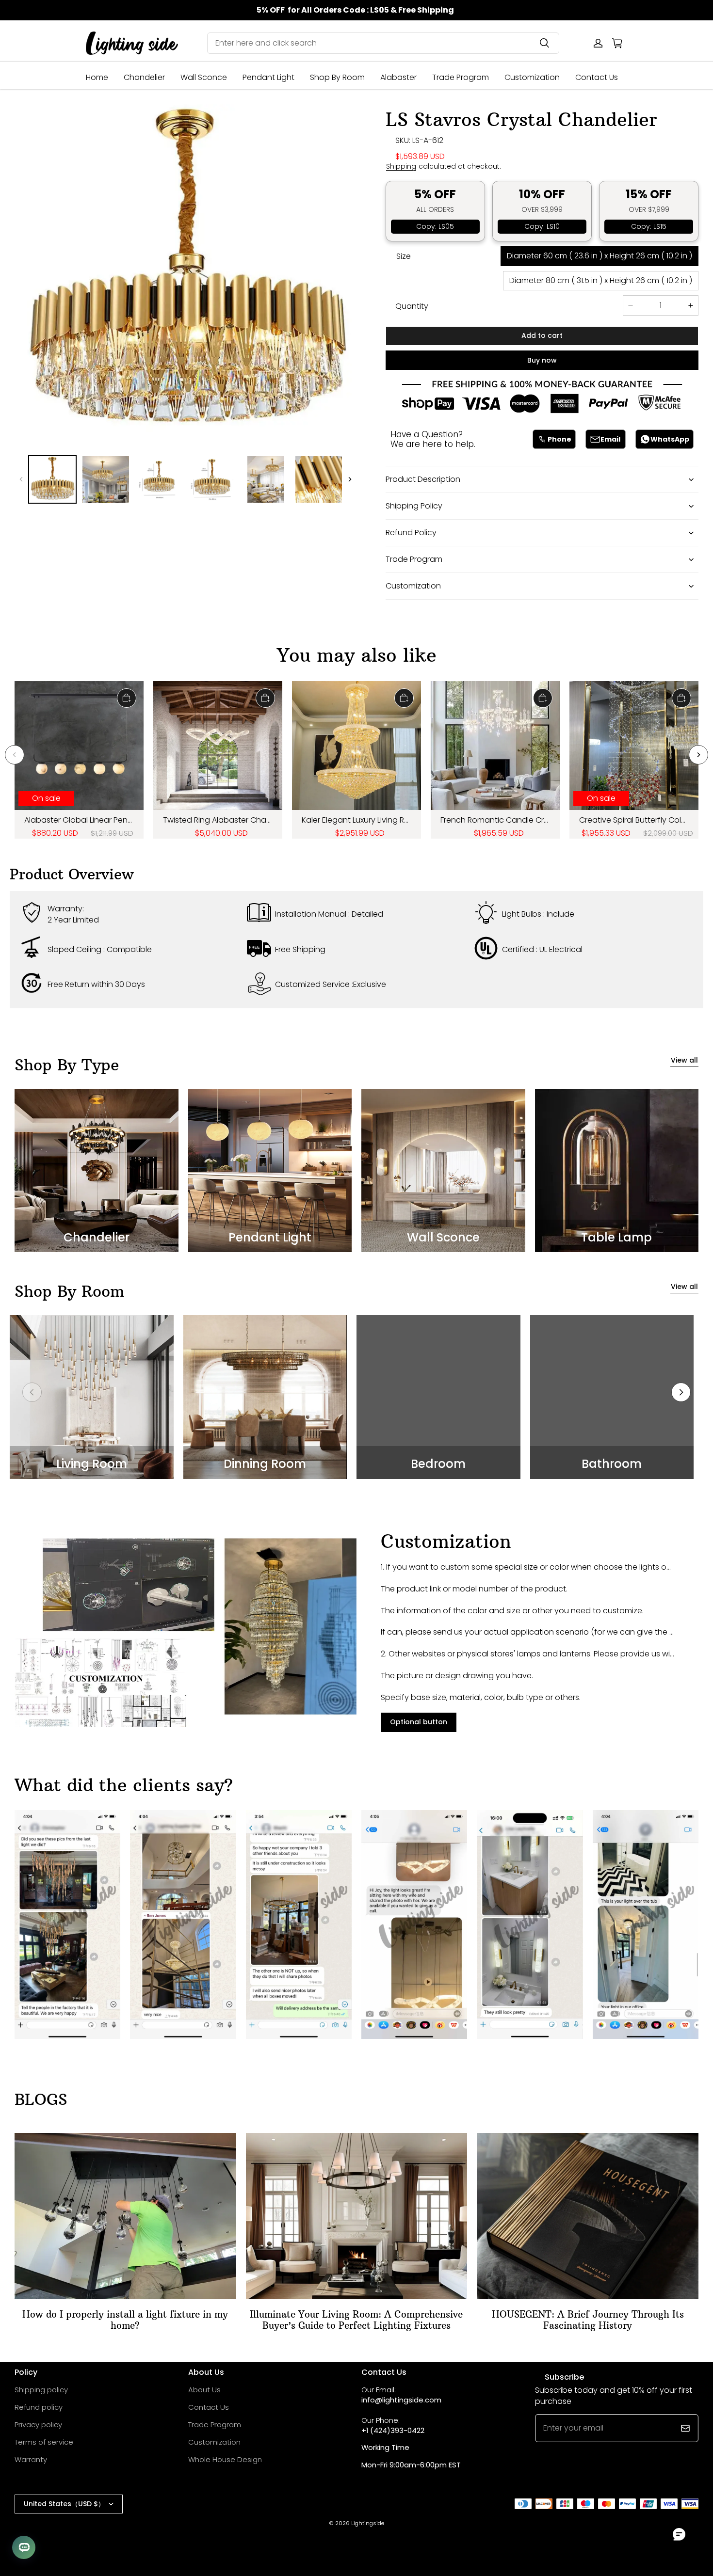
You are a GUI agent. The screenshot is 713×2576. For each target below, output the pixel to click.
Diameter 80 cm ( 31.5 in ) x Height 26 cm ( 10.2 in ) (601, 280)
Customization (532, 77)
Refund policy (39, 2407)
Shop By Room (337, 77)
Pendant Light (268, 77)
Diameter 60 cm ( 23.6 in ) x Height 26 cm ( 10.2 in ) (600, 256)
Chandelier (144, 77)
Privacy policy (38, 2425)
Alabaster (398, 77)
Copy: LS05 (435, 226)
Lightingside (368, 2523)
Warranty (31, 2459)
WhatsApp (670, 439)
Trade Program (461, 77)
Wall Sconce (204, 77)
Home (97, 77)
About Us (204, 2390)
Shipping (401, 167)
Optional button (419, 1722)
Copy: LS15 (649, 226)
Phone (559, 439)
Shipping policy (41, 2390)
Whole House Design (225, 2459)
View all (684, 1060)
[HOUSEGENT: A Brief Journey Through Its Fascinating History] (588, 2216)
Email (610, 439)
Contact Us (597, 77)
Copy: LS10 (542, 226)
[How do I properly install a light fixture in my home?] (125, 2216)
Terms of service (44, 2442)
